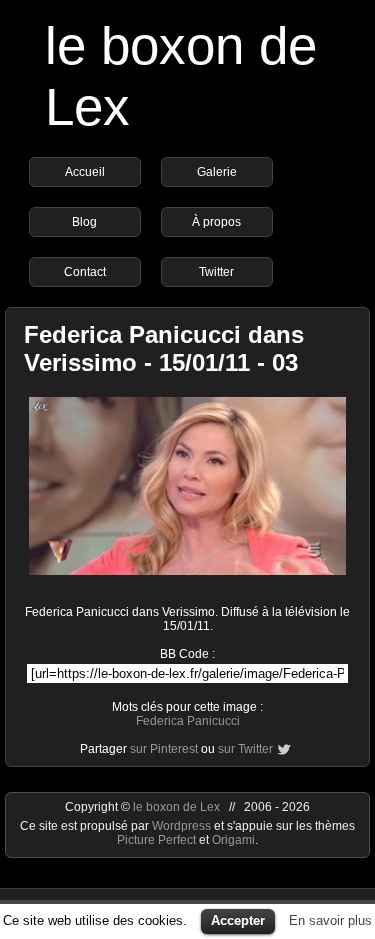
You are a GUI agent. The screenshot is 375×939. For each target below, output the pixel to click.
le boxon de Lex (176, 807)
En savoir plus (330, 920)
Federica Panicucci (188, 721)
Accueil (85, 172)
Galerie (217, 172)
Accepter (238, 920)
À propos (216, 222)
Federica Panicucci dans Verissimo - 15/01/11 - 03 (164, 348)
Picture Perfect (156, 840)
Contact (85, 272)
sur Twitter (245, 749)
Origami (233, 840)
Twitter (216, 272)
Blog (84, 222)
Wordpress (183, 826)
